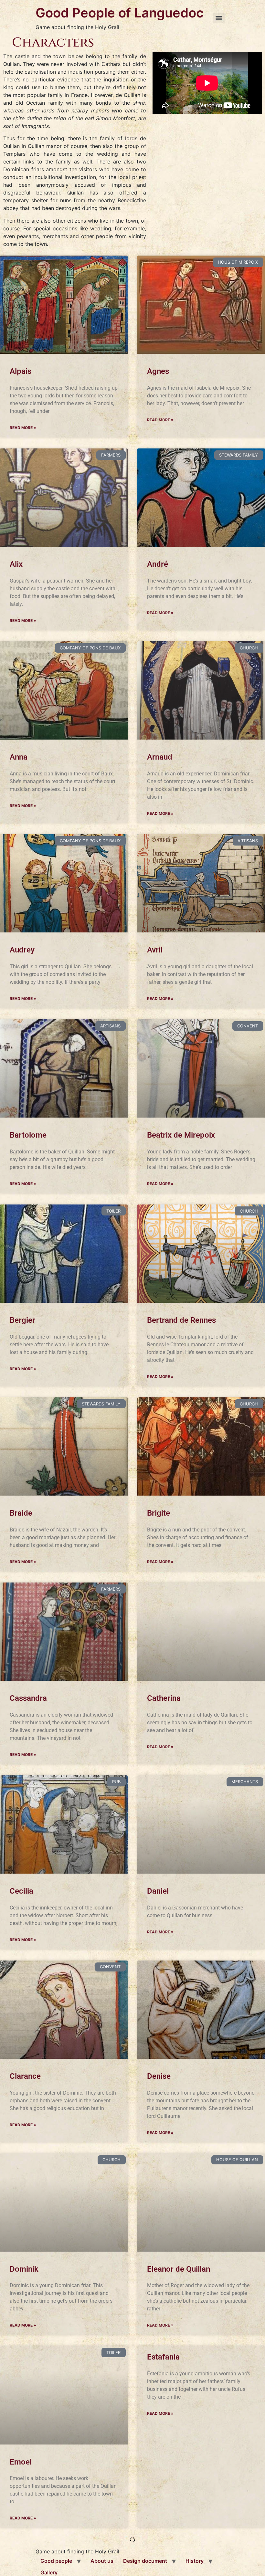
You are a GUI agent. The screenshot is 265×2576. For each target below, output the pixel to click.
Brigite (159, 1513)
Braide (21, 1513)
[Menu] (219, 18)
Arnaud (160, 757)
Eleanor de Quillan (179, 2269)
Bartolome (28, 1135)
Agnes (158, 371)
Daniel (158, 1891)
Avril (155, 950)
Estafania (163, 2357)
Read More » (23, 428)
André (158, 564)
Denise (159, 2076)
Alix (16, 564)
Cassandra (28, 1698)
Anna (19, 757)
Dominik (24, 2269)
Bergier (22, 1320)
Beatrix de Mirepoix (181, 1135)
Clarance (25, 2076)
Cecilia (21, 1891)
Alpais (21, 371)
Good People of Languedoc (120, 13)
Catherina (164, 1698)
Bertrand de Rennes (181, 1320)
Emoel (21, 2462)
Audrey (22, 950)
